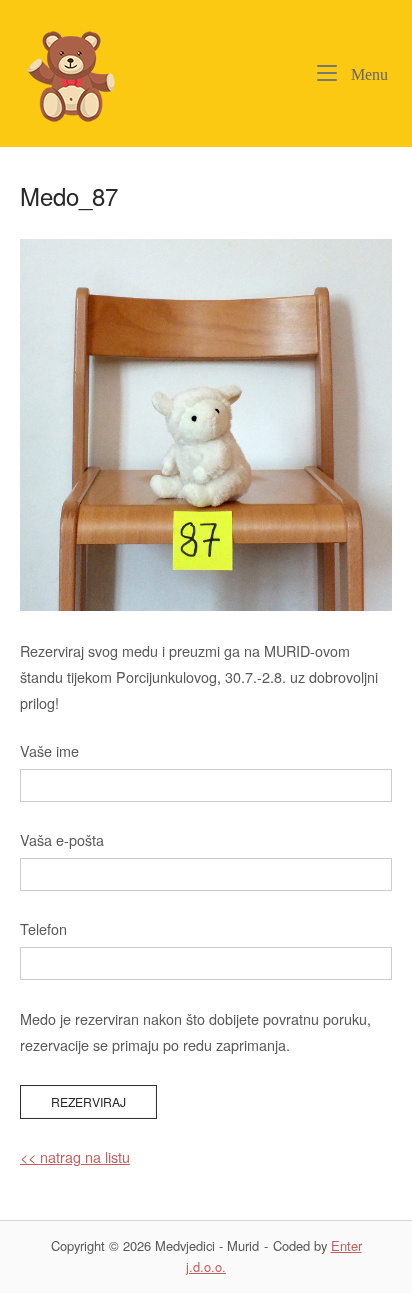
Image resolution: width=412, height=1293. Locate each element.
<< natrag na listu (75, 1156)
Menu (367, 74)
